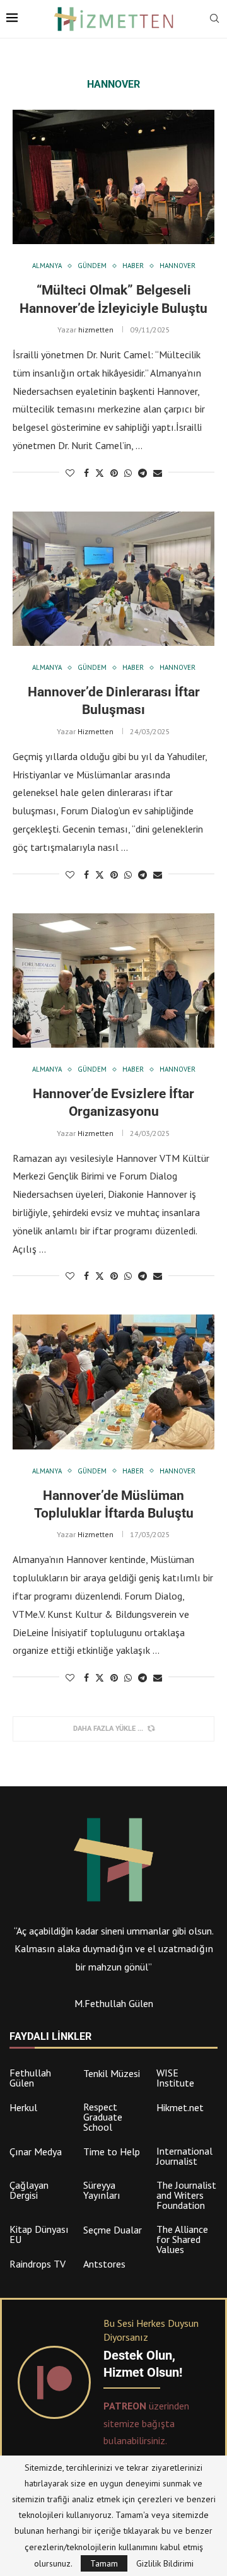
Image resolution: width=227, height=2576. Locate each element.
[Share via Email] (158, 473)
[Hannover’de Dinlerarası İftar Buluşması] (113, 579)
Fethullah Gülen (30, 2078)
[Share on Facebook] (86, 473)
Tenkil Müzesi (112, 2073)
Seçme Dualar (113, 2230)
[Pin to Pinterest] (114, 473)
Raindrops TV (38, 2264)
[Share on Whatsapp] (128, 473)
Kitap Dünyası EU (39, 2234)
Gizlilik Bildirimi (165, 2563)
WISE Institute (175, 2078)
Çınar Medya (36, 2152)
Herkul (23, 2107)
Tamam (104, 2563)
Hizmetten (96, 731)
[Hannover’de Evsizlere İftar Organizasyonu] (113, 981)
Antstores (104, 2264)
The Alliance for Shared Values (182, 2239)
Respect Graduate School (103, 2117)
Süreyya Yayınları (102, 2190)
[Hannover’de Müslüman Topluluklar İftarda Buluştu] (113, 1382)
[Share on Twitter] (100, 473)
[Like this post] (70, 473)
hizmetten (96, 330)
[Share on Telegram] (143, 473)
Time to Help (112, 2152)
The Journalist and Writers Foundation (186, 2195)
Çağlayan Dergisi (29, 2190)
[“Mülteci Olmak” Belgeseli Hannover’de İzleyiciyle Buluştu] (113, 177)
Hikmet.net (180, 2107)
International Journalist (184, 2156)
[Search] (214, 20)
